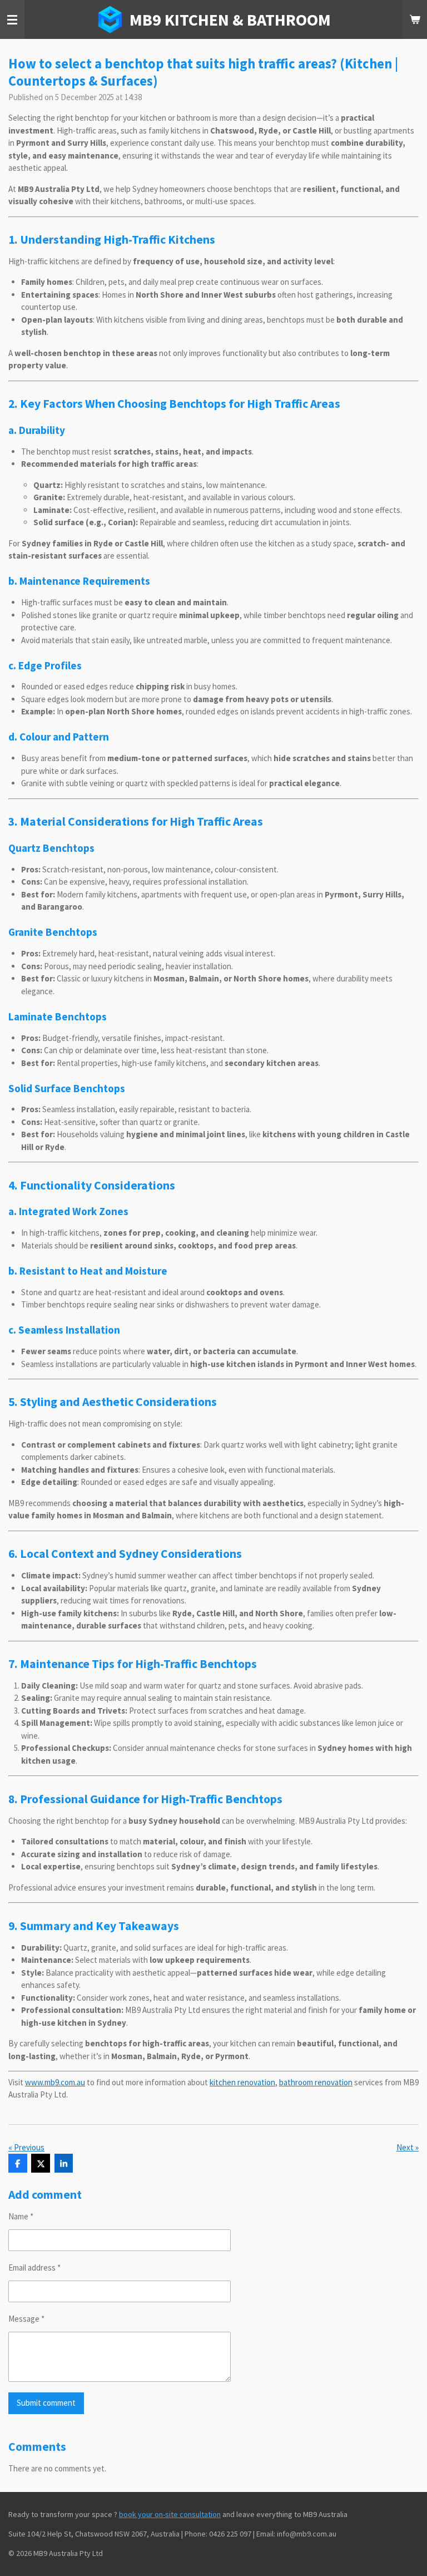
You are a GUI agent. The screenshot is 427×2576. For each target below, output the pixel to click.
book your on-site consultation (170, 2514)
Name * (21, 2216)
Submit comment (46, 2403)
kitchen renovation (242, 2082)
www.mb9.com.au (55, 2082)
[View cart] (415, 19)
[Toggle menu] (12, 19)
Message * (26, 2319)
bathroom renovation (316, 2082)
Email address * (34, 2267)
